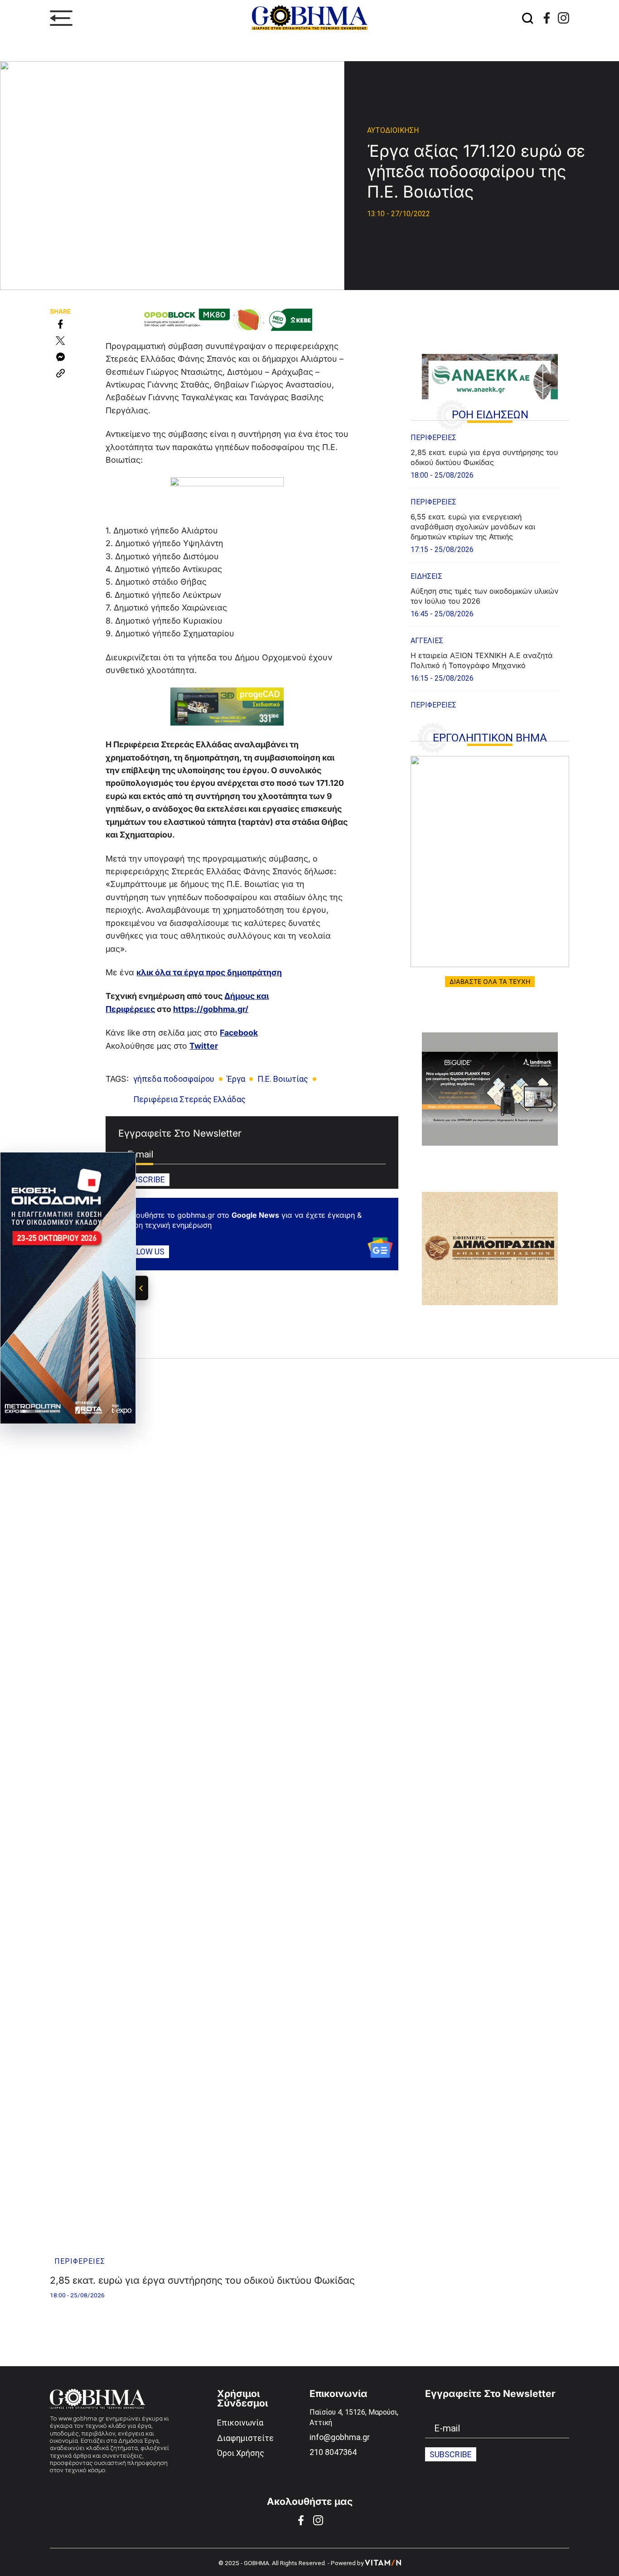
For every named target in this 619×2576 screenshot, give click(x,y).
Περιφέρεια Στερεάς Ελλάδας (189, 1099)
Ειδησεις (426, 576)
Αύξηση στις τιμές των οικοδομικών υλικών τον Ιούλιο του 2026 (484, 596)
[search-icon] (527, 18)
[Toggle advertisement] (142, 1288)
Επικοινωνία (240, 2423)
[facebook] (547, 18)
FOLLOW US (144, 1251)
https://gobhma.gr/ (211, 1009)
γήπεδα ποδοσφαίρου (174, 1079)
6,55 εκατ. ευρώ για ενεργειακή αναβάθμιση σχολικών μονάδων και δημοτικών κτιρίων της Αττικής (473, 527)
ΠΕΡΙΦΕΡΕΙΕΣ (433, 438)
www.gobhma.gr (81, 2418)
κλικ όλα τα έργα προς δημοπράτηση (209, 972)
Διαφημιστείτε (245, 2438)
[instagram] (563, 18)
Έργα (236, 1079)
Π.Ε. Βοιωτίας (283, 1079)
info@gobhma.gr (340, 2437)
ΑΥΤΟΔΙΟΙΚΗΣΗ (393, 130)
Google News (255, 1215)
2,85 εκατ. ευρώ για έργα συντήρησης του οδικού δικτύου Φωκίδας (484, 457)
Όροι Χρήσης (241, 2453)
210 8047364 (333, 2452)
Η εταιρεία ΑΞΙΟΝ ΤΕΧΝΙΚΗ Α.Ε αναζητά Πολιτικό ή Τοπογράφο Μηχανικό (482, 660)
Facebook (239, 1033)
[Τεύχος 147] (490, 862)
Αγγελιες (427, 641)
